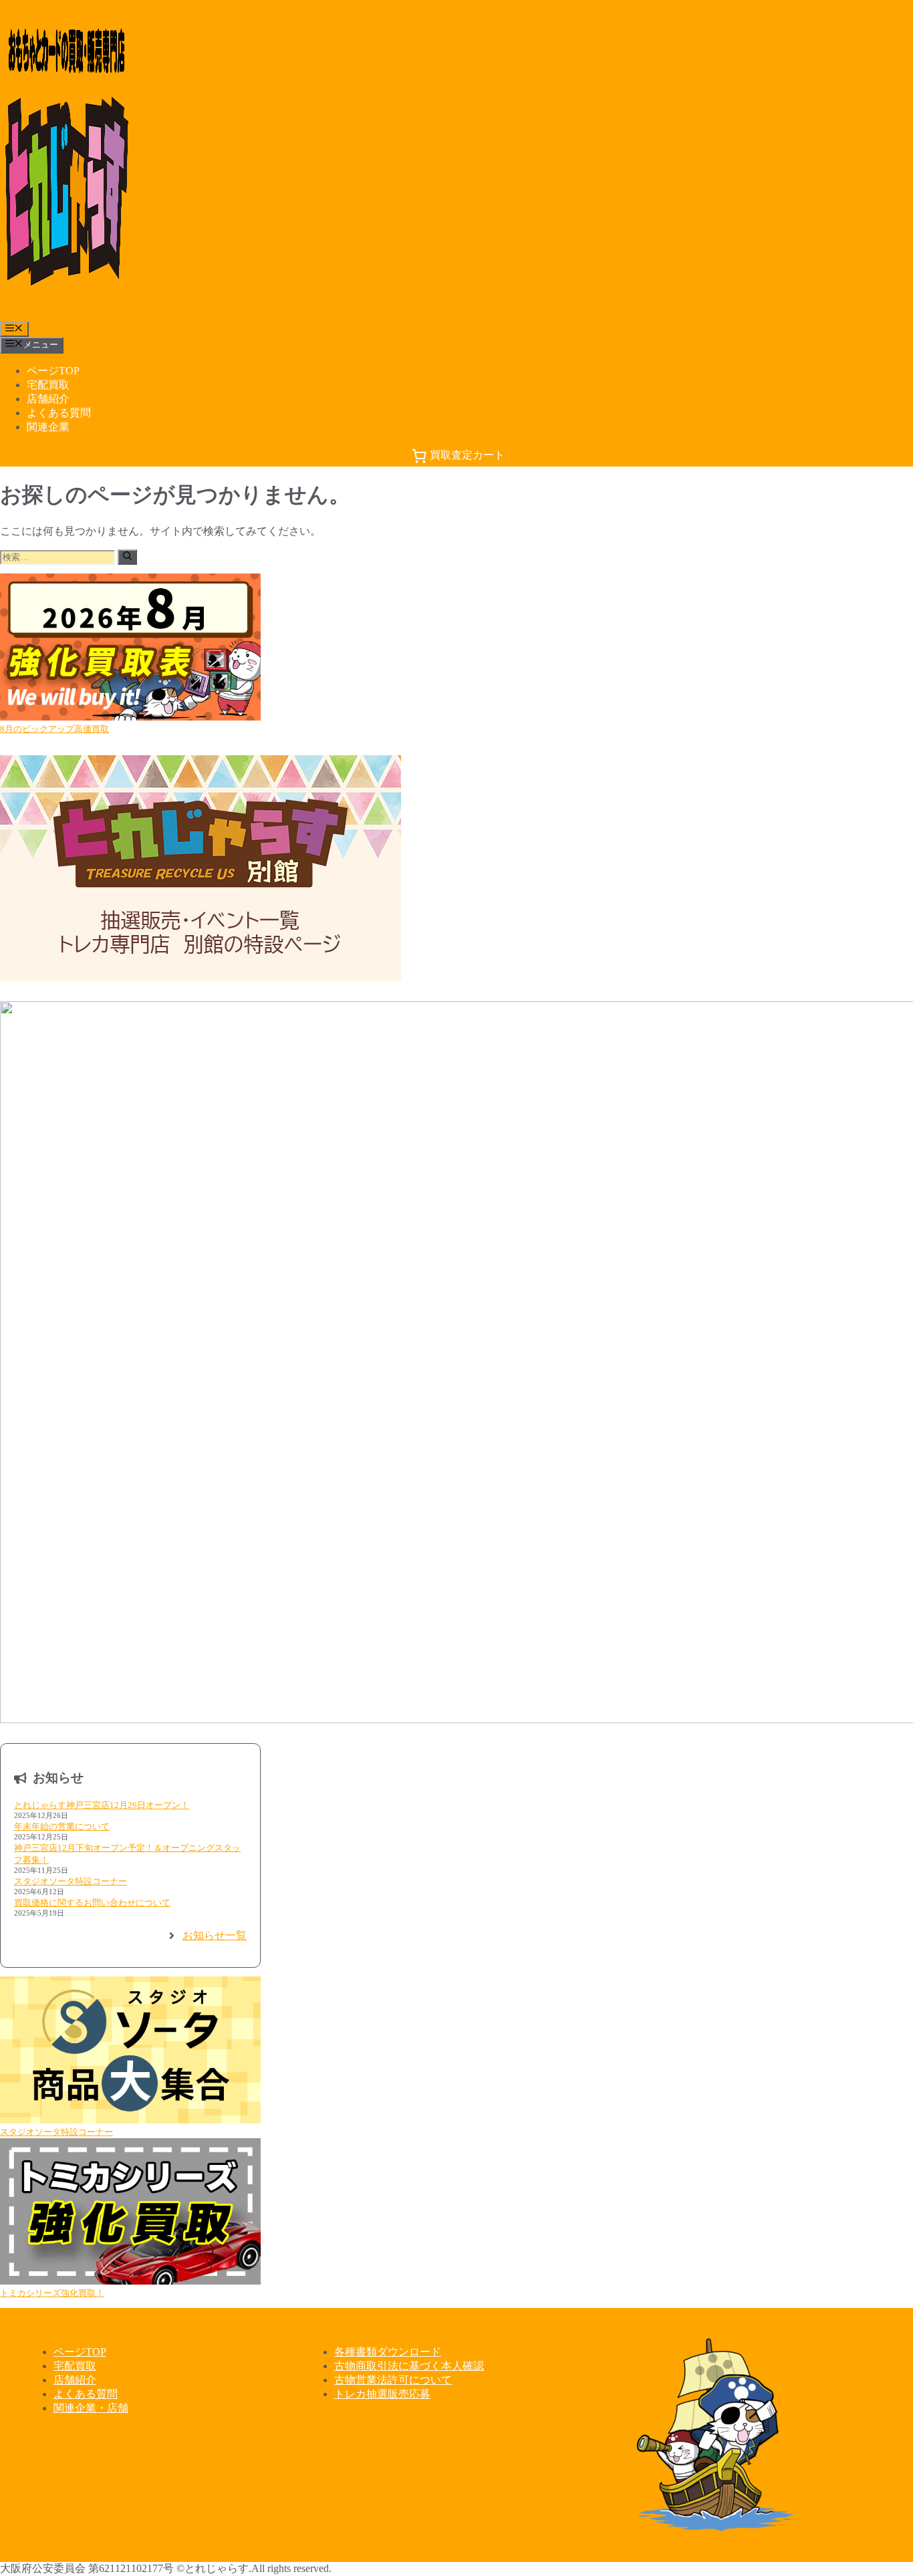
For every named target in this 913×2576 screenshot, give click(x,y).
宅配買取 (48, 385)
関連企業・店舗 (91, 2408)
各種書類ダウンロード (388, 2352)
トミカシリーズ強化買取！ (52, 2293)
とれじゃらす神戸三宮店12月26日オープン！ (102, 1805)
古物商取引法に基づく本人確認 (409, 2366)
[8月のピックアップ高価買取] (130, 648)
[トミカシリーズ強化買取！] (130, 2213)
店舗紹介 (48, 399)
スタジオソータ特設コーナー (71, 1881)
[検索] (127, 557)
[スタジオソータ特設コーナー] (130, 2051)
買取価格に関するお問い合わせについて (92, 1903)
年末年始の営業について (62, 1826)
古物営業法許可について (393, 2380)
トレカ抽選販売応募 (382, 2394)
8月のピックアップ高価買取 (54, 729)
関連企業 (48, 427)
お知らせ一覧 (215, 1935)
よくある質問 (59, 413)
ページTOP (53, 371)
